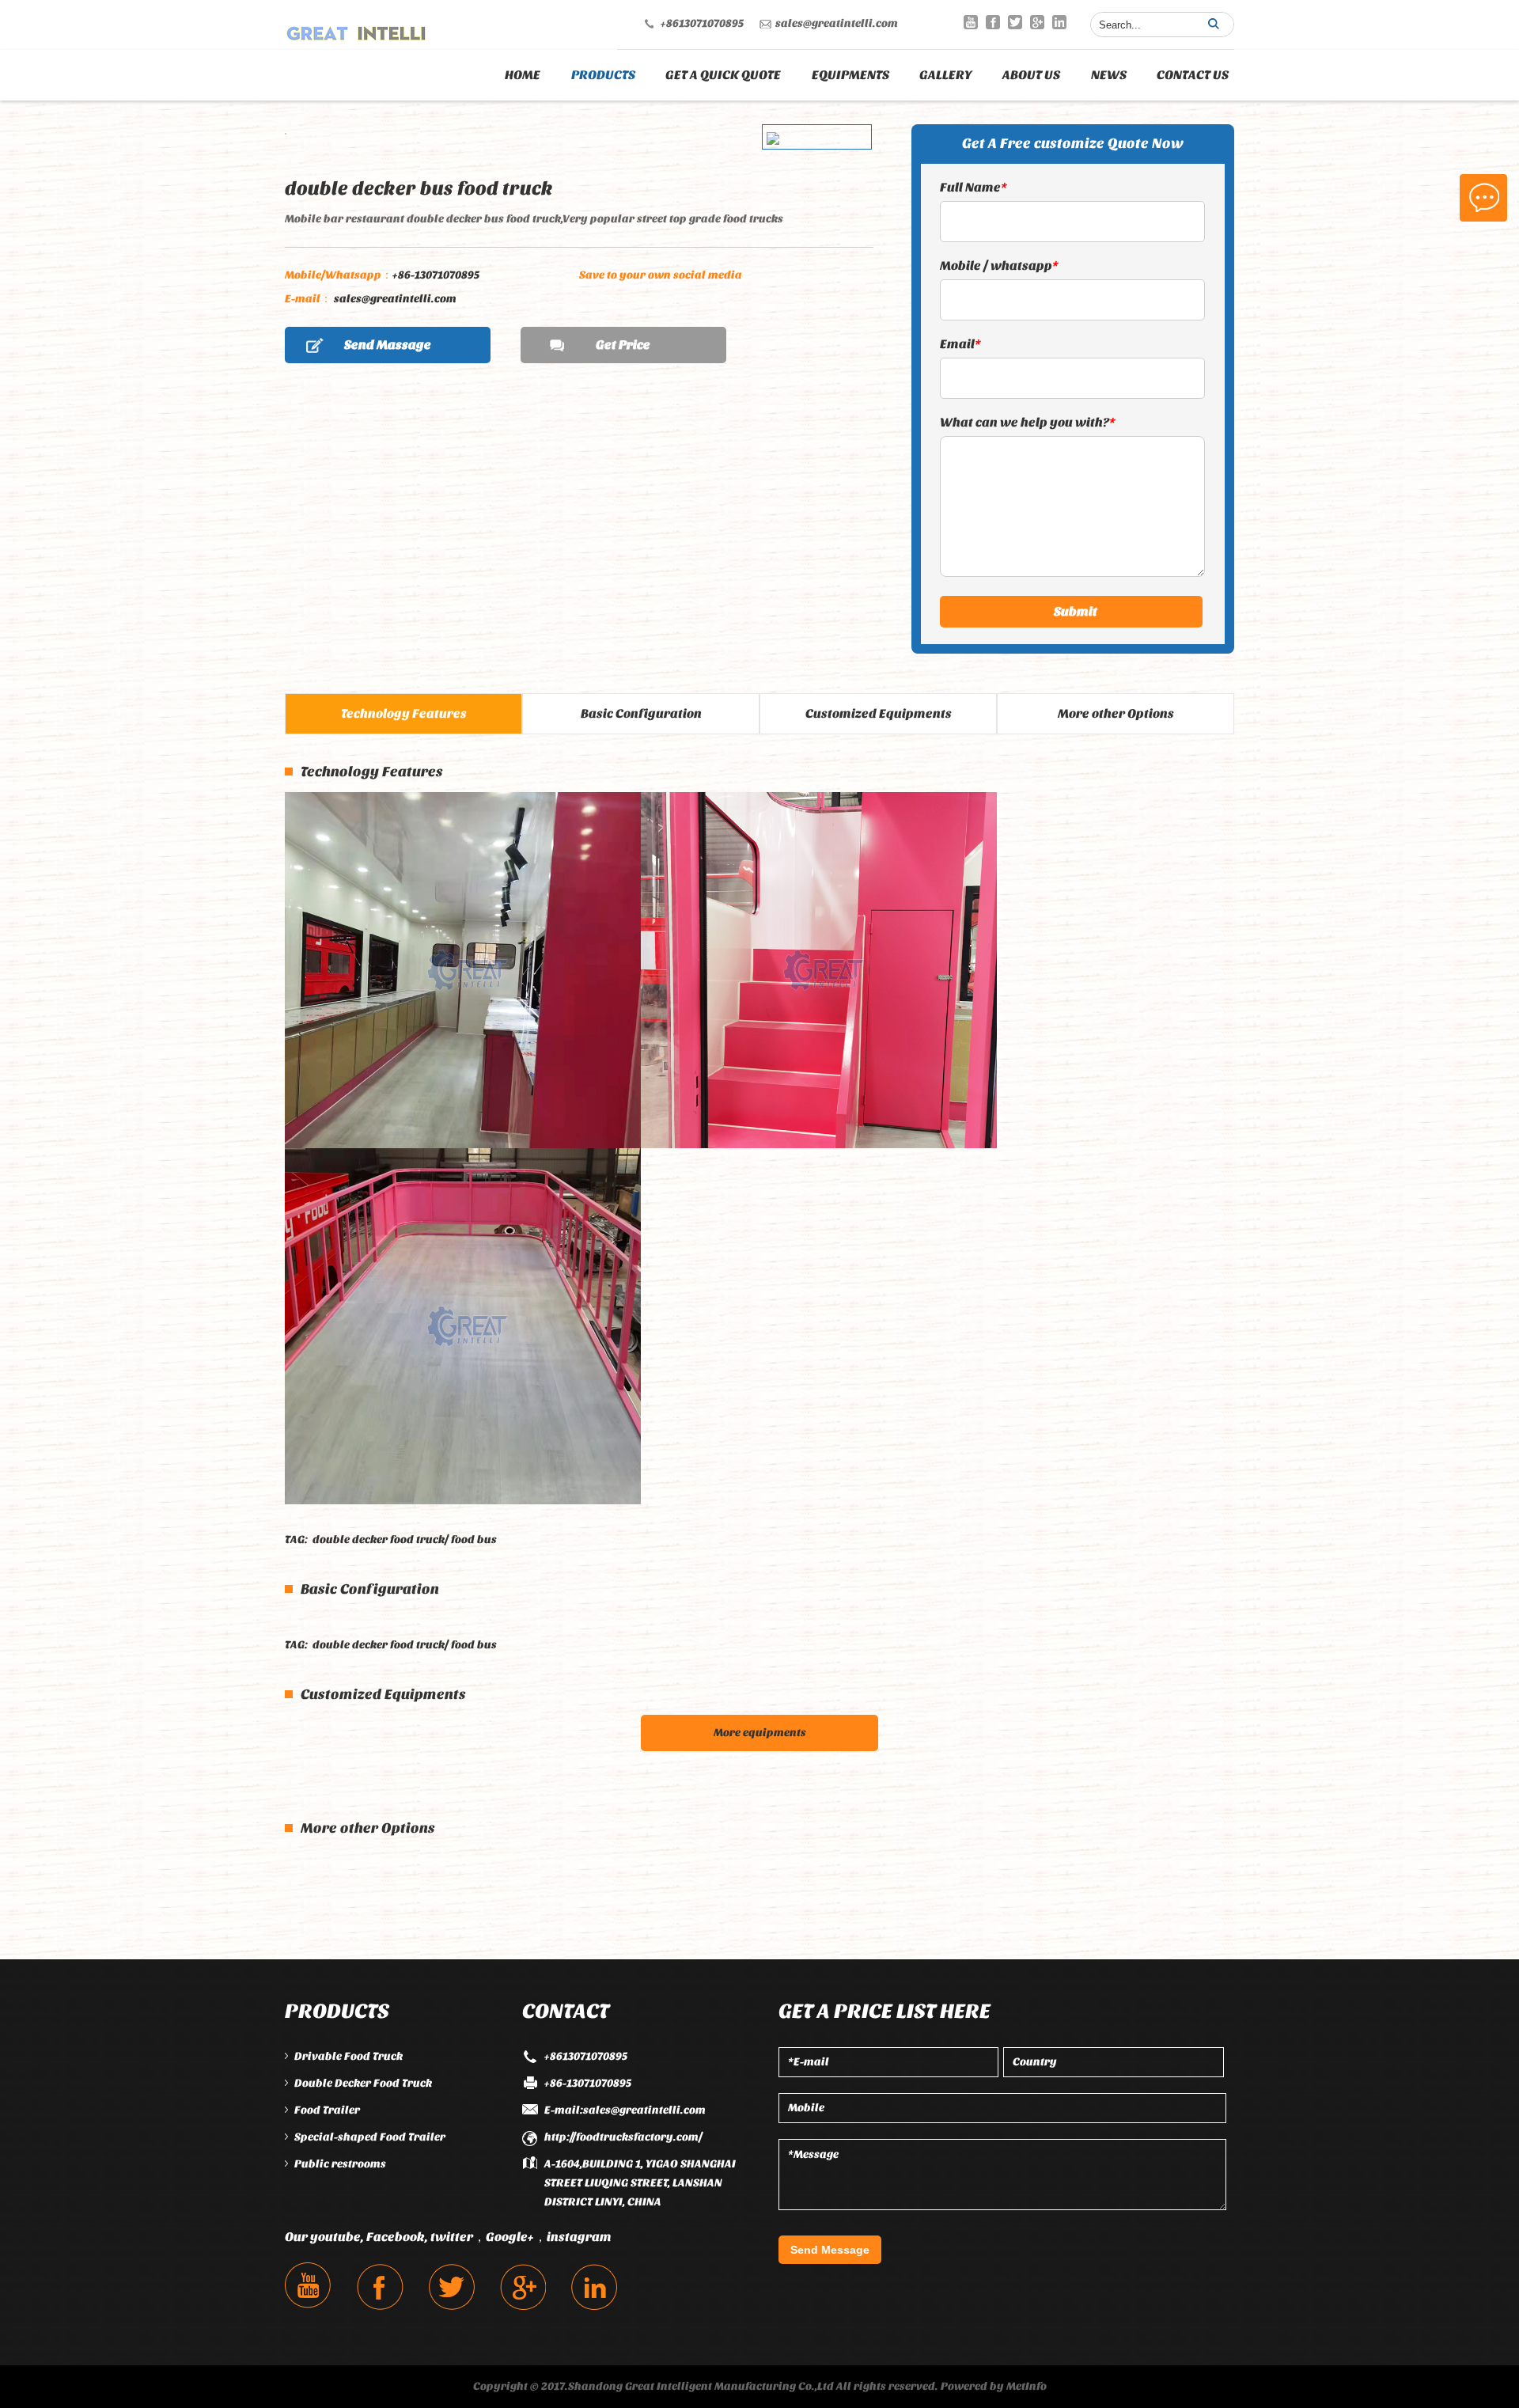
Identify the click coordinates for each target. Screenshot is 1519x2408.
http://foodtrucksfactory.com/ (623, 2137)
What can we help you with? (1028, 422)
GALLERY (946, 75)
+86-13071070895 (382, 275)
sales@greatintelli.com (837, 23)
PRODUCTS (603, 75)
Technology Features (404, 713)
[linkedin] (1059, 22)
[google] (1037, 22)
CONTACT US (1193, 75)
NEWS (1109, 75)
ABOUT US (1031, 75)
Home (523, 75)
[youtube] (971, 22)
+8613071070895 (702, 23)
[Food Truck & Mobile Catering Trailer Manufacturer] (356, 29)
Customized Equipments (879, 713)
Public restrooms (340, 2164)
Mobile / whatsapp (999, 265)
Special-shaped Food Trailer (370, 2137)
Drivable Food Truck (348, 2056)
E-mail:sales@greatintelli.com (625, 2110)
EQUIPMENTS (850, 75)
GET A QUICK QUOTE (723, 75)
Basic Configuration (641, 713)
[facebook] (993, 22)
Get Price (623, 345)
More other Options (1116, 713)
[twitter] (1015, 22)
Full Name (974, 187)
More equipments (760, 1733)
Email (960, 344)
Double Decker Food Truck (363, 2083)
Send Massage (388, 345)
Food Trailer (327, 2110)
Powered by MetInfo (994, 2386)
